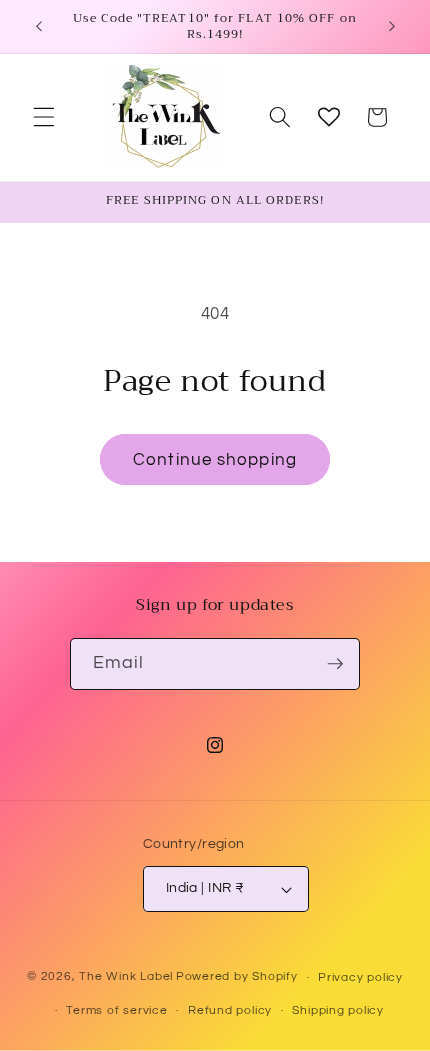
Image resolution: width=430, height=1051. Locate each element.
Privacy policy (360, 977)
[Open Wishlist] (329, 117)
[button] (44, 117)
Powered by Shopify (237, 977)
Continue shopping (215, 459)
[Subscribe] (335, 664)
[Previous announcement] (39, 27)
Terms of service (116, 1010)
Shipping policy (338, 1010)
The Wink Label (126, 977)
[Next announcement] (392, 27)
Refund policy (230, 1010)
